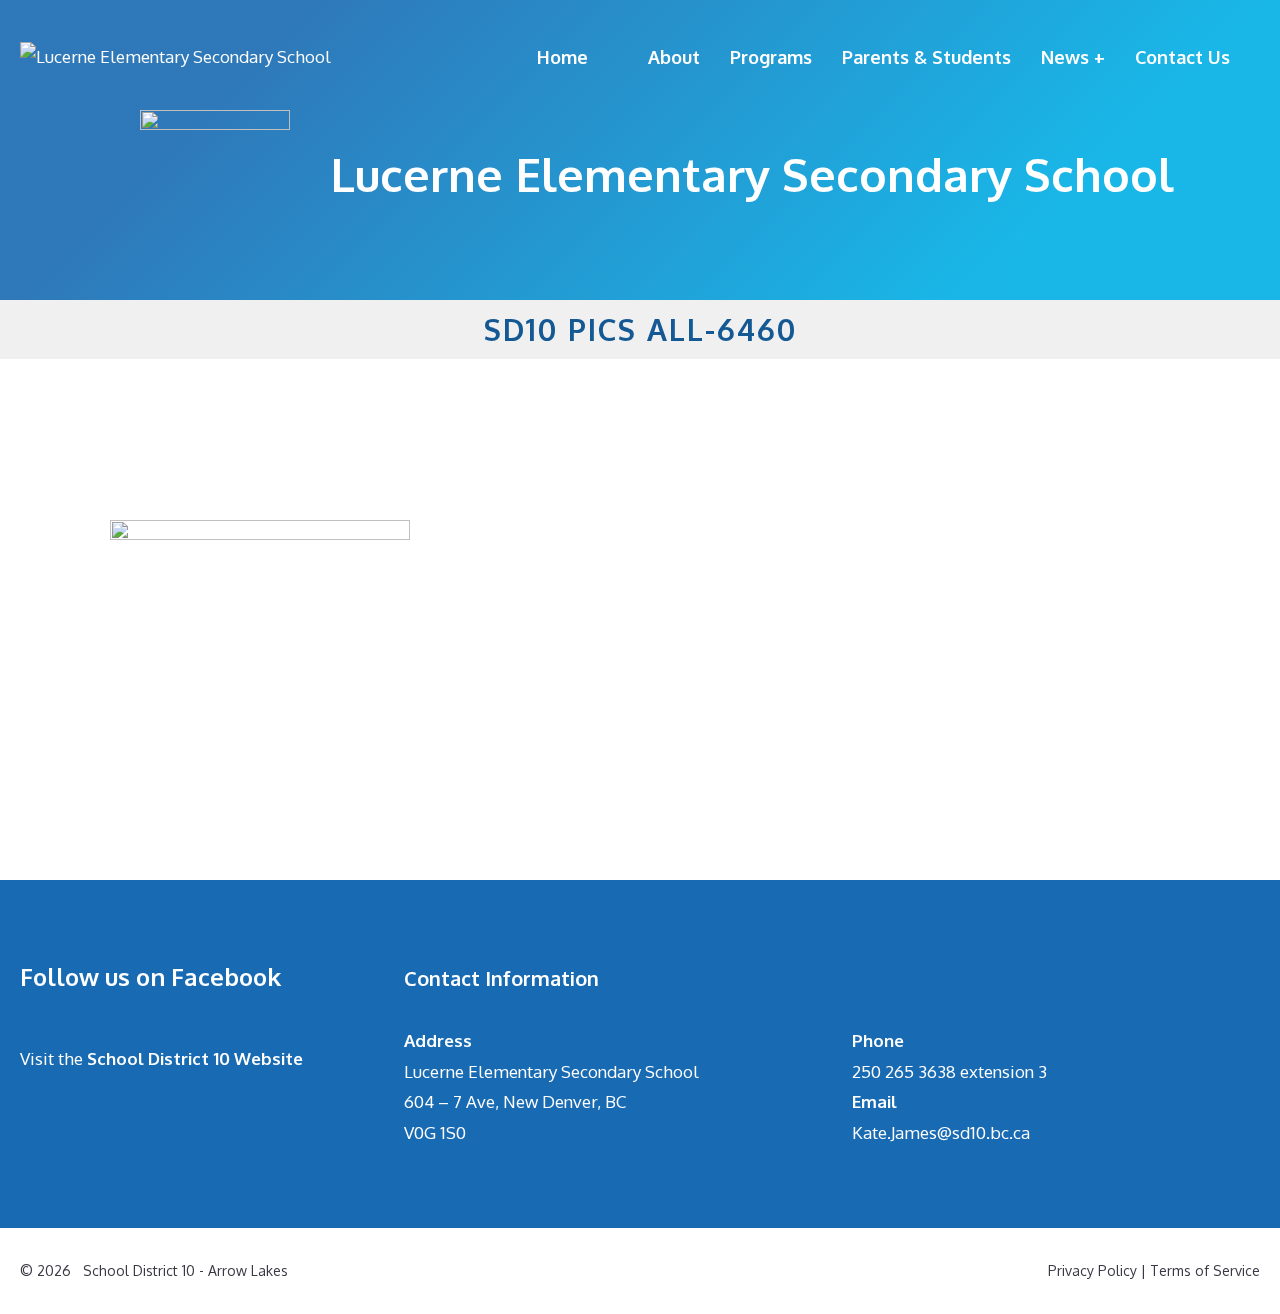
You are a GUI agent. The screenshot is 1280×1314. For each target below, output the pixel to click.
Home (562, 57)
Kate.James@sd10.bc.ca (941, 1132)
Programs (771, 57)
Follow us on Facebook (150, 976)
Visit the (161, 1058)
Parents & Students (926, 57)
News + (1073, 57)
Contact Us (1182, 57)
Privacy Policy (1092, 1270)
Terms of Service (1205, 1270)
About (674, 57)
